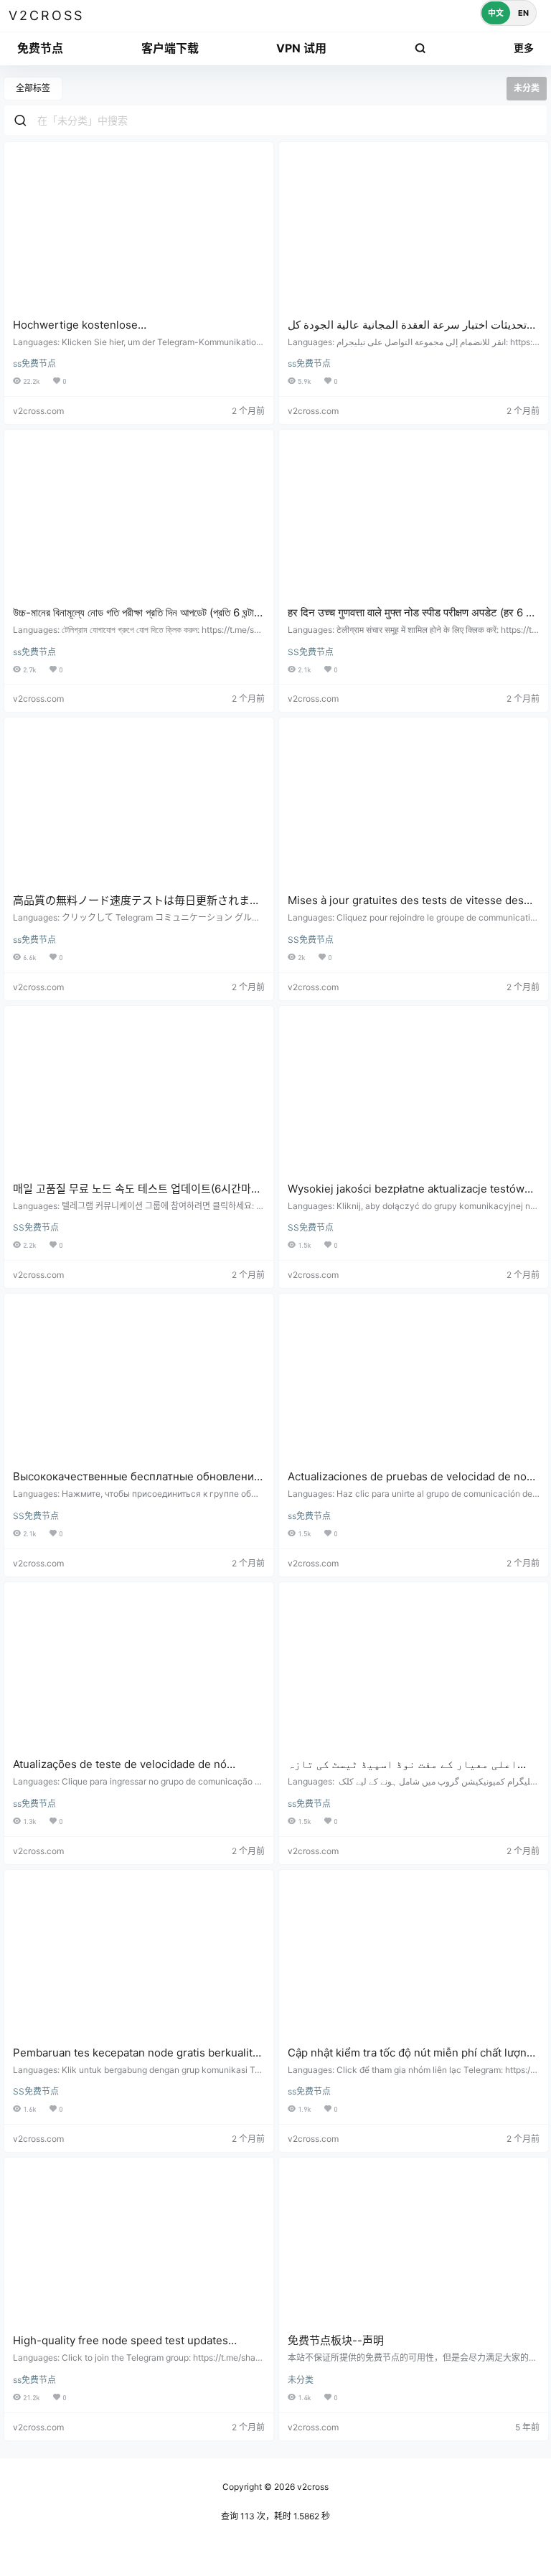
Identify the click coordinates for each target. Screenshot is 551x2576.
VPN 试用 (301, 48)
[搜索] (420, 48)
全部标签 (33, 88)
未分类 (301, 2380)
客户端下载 (170, 48)
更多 (524, 48)
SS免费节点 (311, 652)
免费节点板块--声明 (336, 2340)
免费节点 (40, 48)
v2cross (312, 2487)
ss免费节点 (34, 363)
